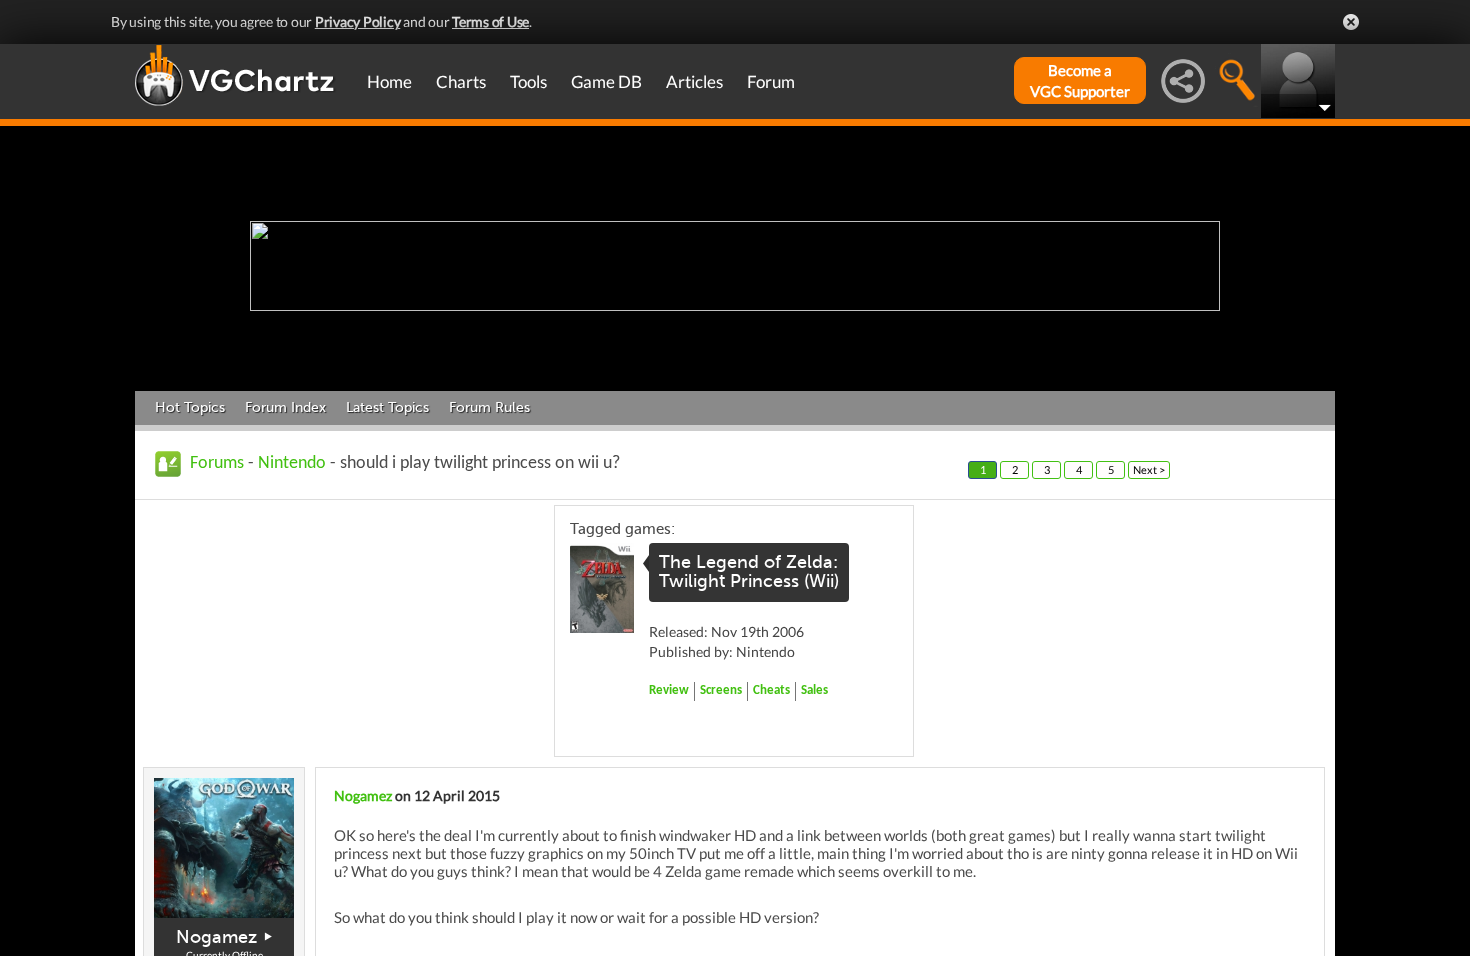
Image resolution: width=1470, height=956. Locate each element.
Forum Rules (489, 407)
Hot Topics (190, 407)
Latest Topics (387, 407)
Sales (814, 690)
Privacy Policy (358, 21)
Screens (721, 690)
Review (669, 690)
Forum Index (285, 407)
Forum (771, 81)
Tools (528, 81)
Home (389, 81)
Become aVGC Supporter (1080, 80)
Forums (217, 463)
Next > (1149, 469)
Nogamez (216, 937)
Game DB (606, 81)
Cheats (771, 690)
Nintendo (292, 463)
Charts (461, 81)
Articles (694, 81)
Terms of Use (490, 21)
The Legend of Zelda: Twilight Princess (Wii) (749, 572)
